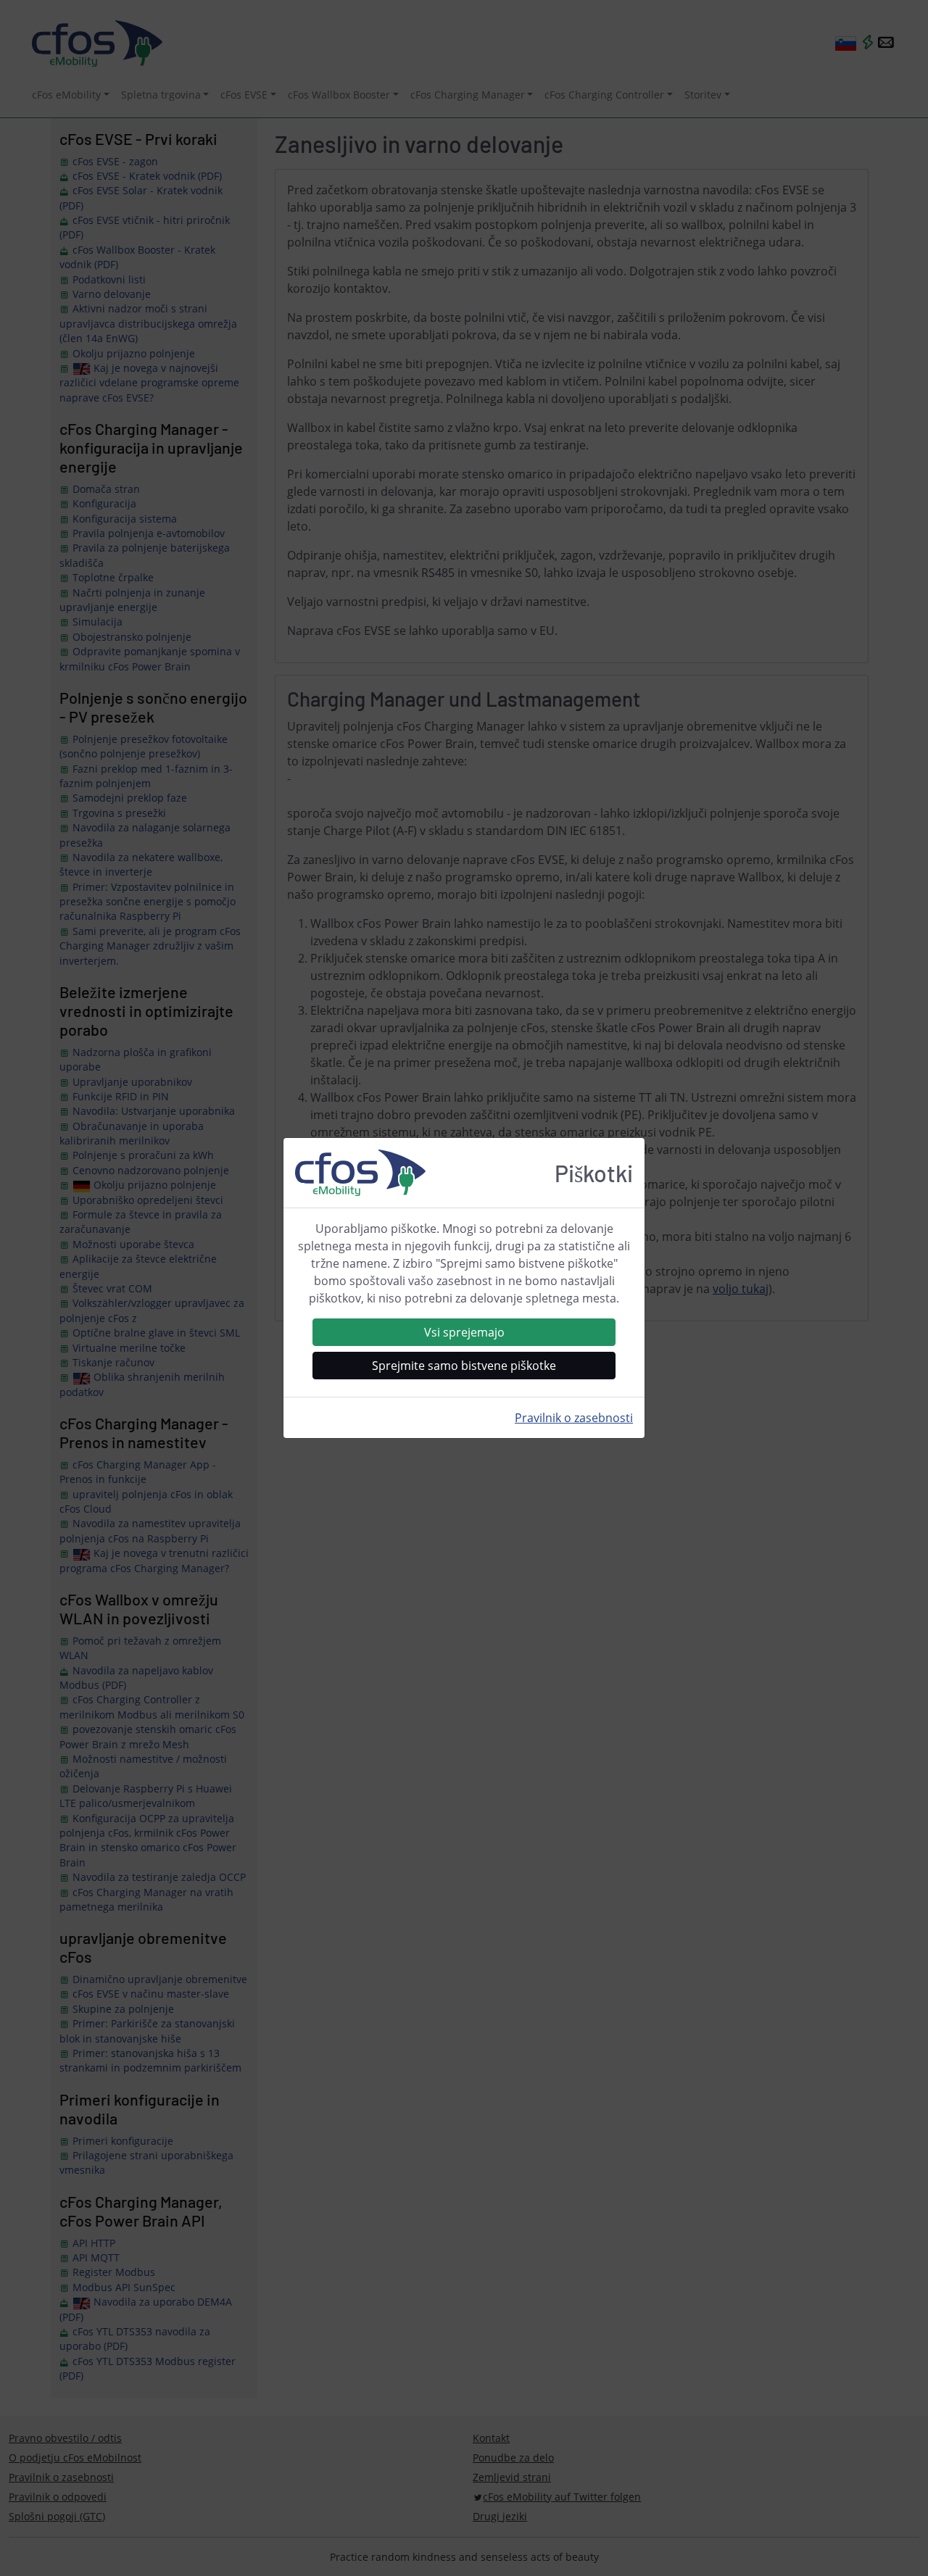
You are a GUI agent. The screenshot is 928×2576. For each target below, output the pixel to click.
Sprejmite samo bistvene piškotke (464, 1366)
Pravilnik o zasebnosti (574, 1418)
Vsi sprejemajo (464, 1332)
